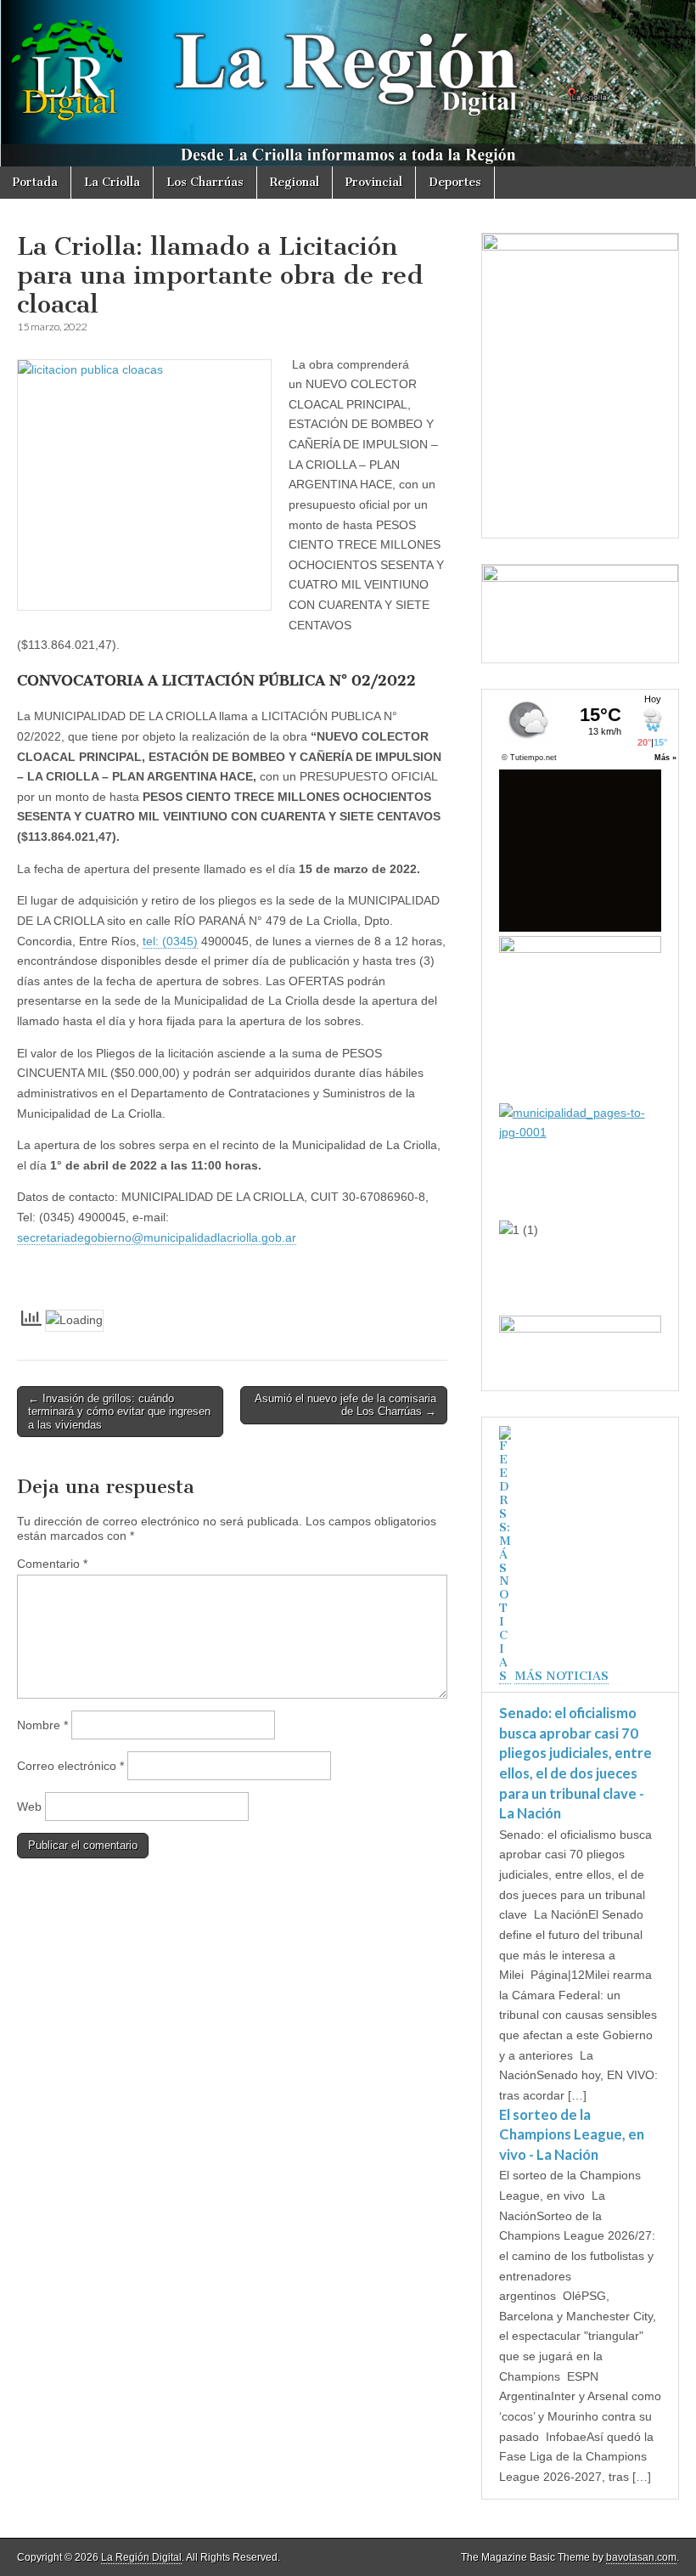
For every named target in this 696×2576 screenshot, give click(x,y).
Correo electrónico (70, 1766)
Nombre (42, 1725)
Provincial (374, 182)
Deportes (455, 182)
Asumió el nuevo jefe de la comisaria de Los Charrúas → (345, 1405)
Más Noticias (561, 1676)
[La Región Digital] (348, 83)
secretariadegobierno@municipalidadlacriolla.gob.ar (157, 1237)
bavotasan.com (641, 2557)
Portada (35, 182)
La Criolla (112, 182)
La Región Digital (141, 2557)
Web (29, 1807)
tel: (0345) (170, 941)
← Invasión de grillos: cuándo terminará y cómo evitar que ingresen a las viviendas (119, 1412)
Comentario (52, 1564)
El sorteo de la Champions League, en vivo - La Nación (572, 2134)
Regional (295, 182)
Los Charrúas (205, 182)
